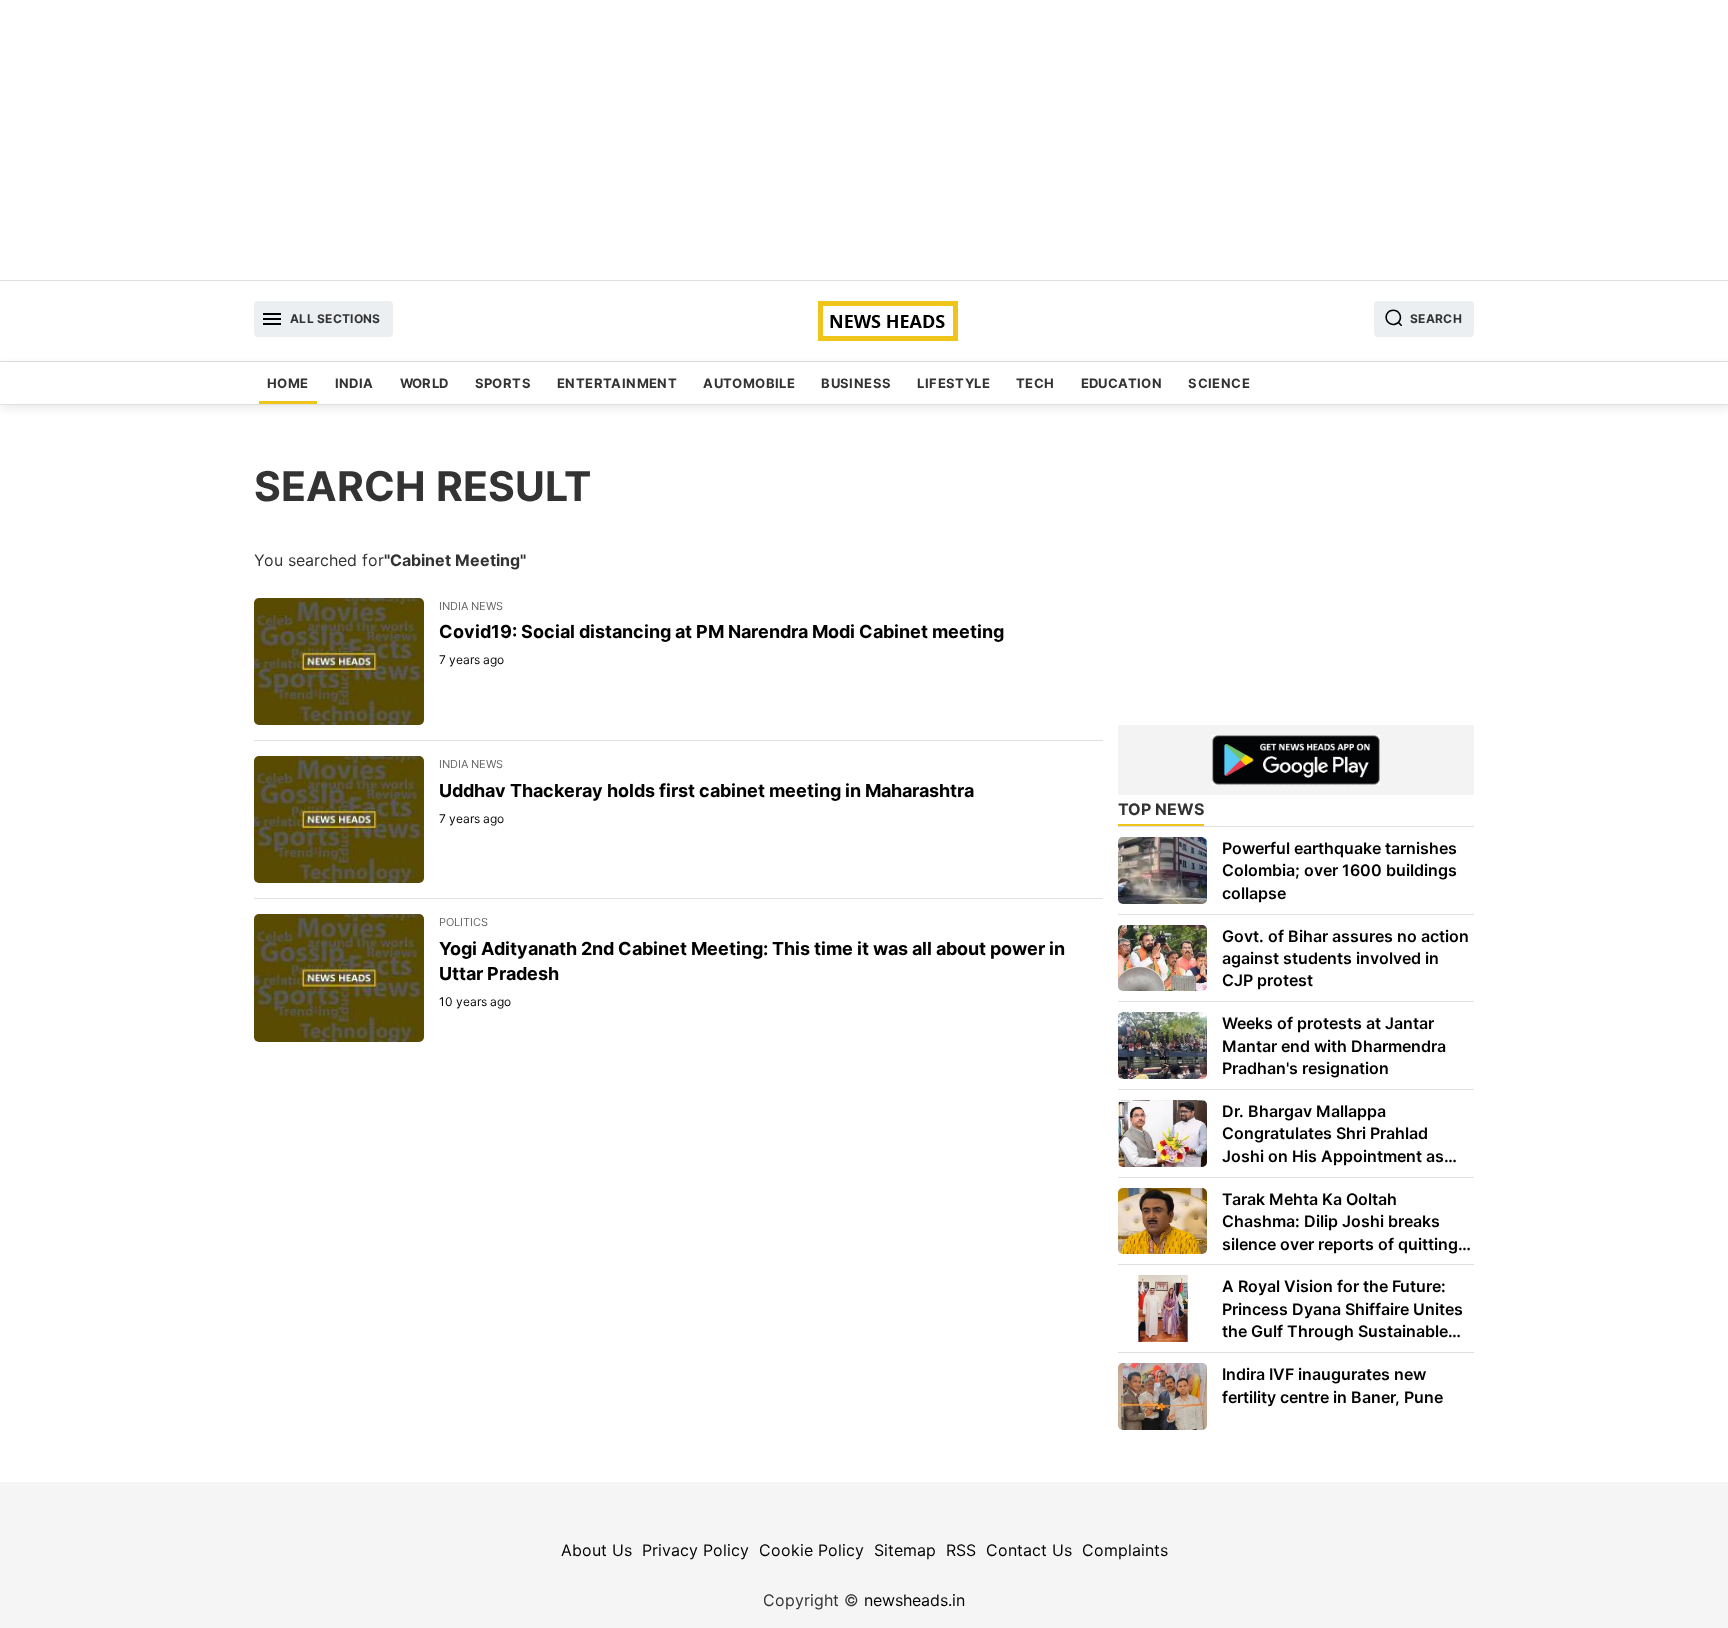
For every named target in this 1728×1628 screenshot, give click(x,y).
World (424, 383)
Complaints (1125, 1550)
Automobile (749, 383)
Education (1122, 383)
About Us (596, 1550)
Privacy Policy (695, 1550)
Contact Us (1029, 1550)
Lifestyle (953, 383)
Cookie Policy (811, 1550)
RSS (961, 1550)
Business (856, 383)
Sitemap (905, 1550)
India (354, 383)
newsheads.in (914, 1600)
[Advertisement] (864, 140)
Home (288, 383)
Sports (503, 383)
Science (1219, 383)
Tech (1035, 383)
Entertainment (617, 383)
